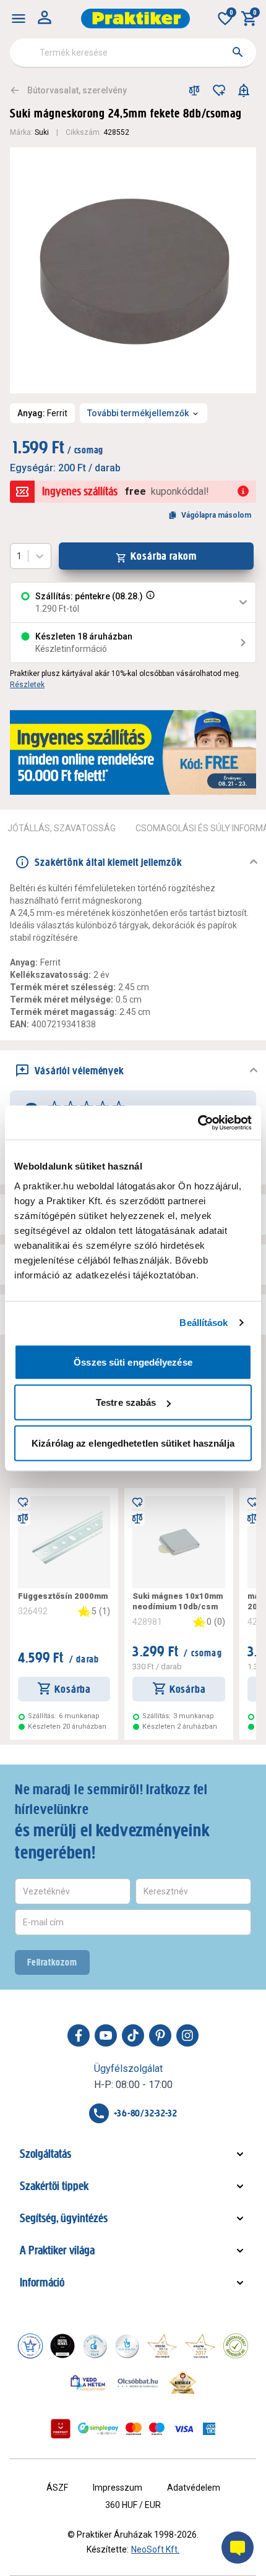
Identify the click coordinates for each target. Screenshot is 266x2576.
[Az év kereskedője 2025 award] (183, 2382)
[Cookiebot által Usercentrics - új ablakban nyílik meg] (198, 1123)
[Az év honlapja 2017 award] (200, 2346)
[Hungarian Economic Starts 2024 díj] (30, 2346)
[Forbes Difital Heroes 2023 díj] (62, 2346)
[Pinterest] (160, 2035)
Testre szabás (126, 1402)
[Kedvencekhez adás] (219, 90)
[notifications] (244, 90)
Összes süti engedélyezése (133, 1362)
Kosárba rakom (164, 556)
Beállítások (204, 1323)
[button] (149, 602)
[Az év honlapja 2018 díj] (95, 2346)
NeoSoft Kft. (155, 2549)
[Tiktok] (133, 2035)
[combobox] (133, 53)
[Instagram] (187, 2035)
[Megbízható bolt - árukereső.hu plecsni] (236, 2346)
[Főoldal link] (135, 19)
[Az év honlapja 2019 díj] (127, 2346)
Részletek (27, 685)
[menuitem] (19, 19)
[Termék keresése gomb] (238, 52)
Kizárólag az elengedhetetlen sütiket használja (133, 1443)
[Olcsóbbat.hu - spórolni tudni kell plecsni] (139, 2382)
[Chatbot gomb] (238, 2548)
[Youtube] (106, 2035)
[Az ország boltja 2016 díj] (162, 2346)
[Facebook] (79, 2035)
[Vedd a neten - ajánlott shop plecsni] (88, 2382)
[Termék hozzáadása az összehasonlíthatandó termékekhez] (194, 90)
